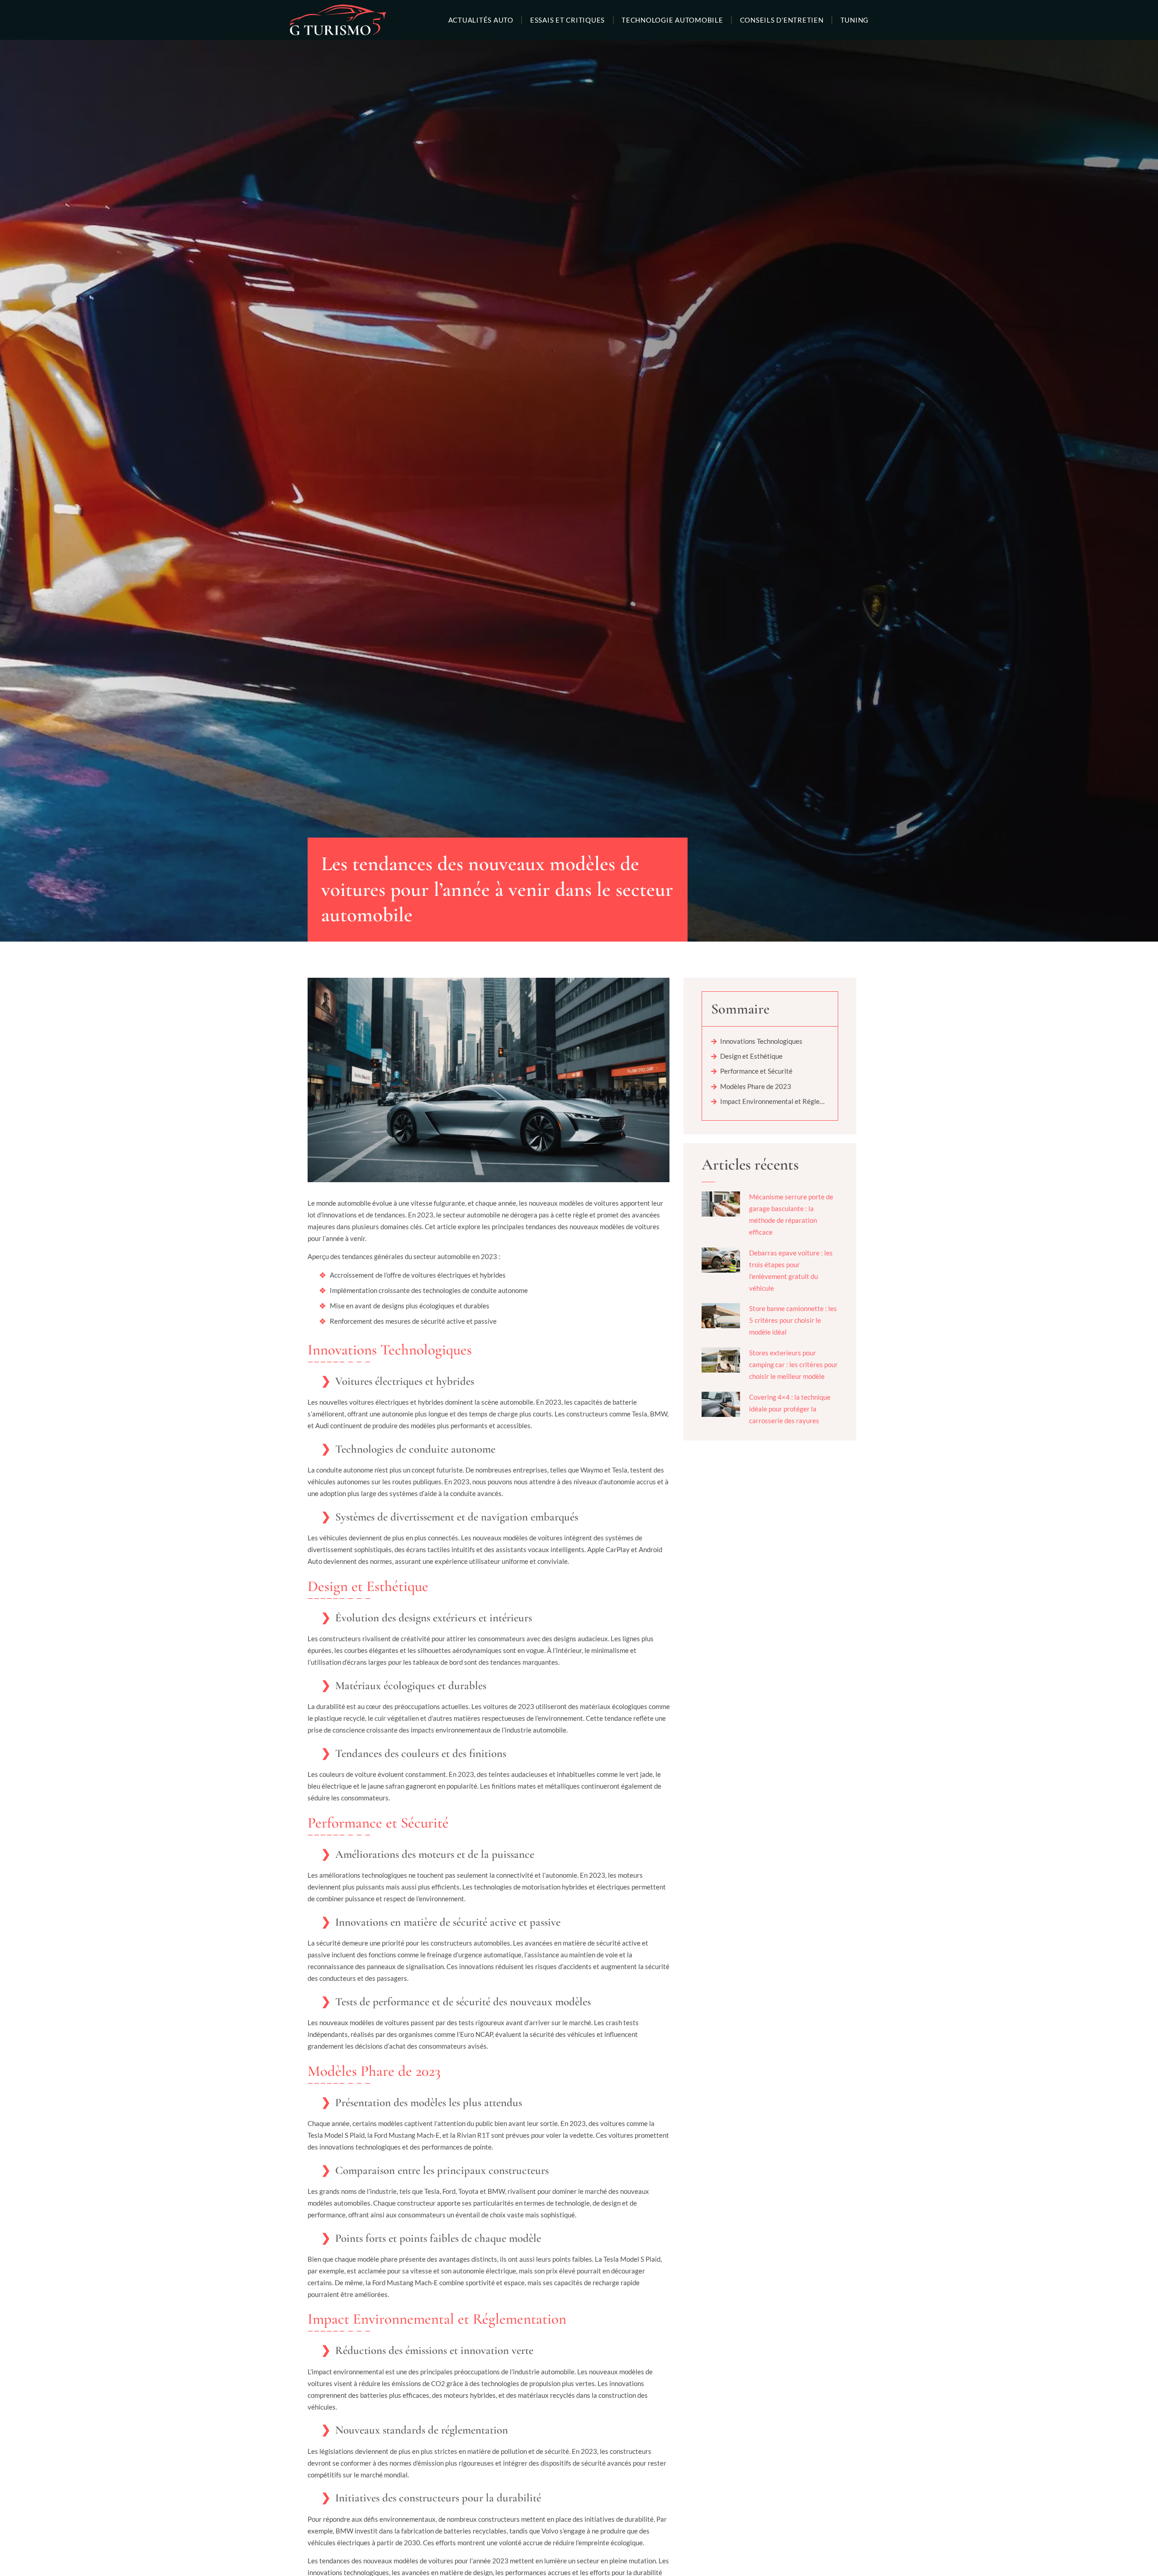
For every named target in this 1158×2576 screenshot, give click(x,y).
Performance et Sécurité (756, 1071)
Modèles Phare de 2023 (756, 1086)
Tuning (855, 20)
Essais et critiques (567, 20)
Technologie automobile (672, 20)
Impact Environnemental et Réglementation (774, 1101)
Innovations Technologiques (761, 1041)
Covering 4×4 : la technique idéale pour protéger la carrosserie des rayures (790, 1409)
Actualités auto (481, 20)
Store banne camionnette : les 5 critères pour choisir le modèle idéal (793, 1320)
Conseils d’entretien (782, 20)
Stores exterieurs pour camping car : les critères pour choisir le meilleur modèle (793, 1364)
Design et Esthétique (751, 1056)
